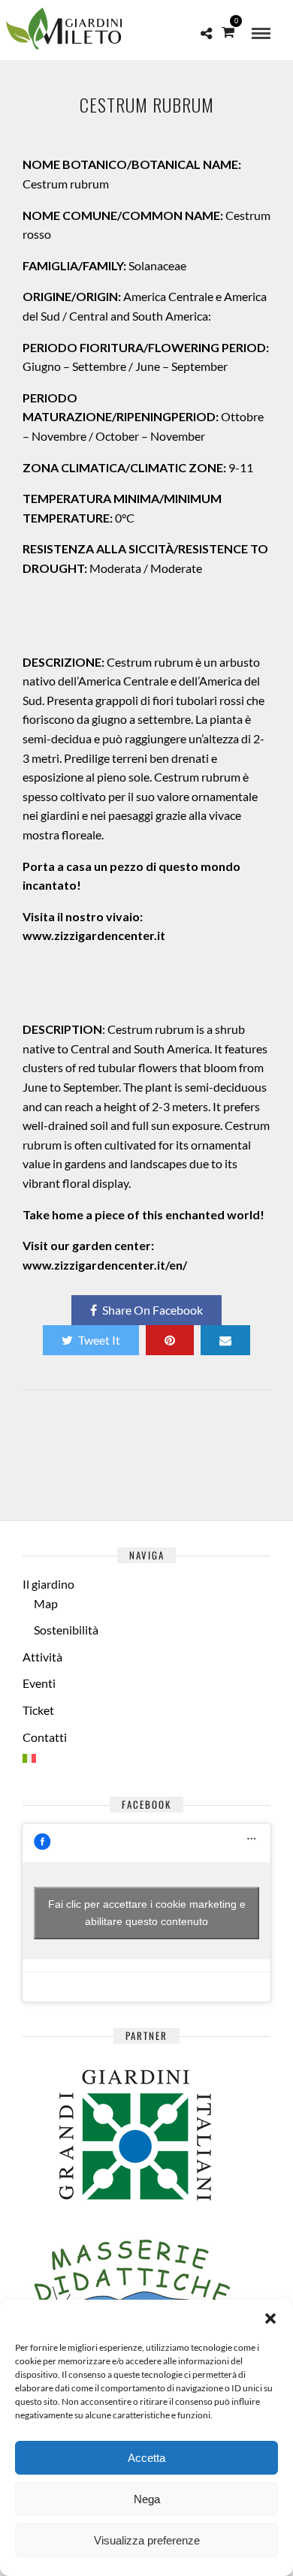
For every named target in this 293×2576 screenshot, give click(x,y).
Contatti (45, 1737)
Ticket (38, 1710)
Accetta (146, 2458)
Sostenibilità (66, 1630)
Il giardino (48, 1584)
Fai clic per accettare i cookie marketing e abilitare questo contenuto (147, 1913)
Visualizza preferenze (147, 2540)
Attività (42, 1657)
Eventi (39, 1683)
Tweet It (99, 1340)
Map (46, 1603)
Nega (147, 2499)
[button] (270, 2318)
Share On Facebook (153, 1310)
